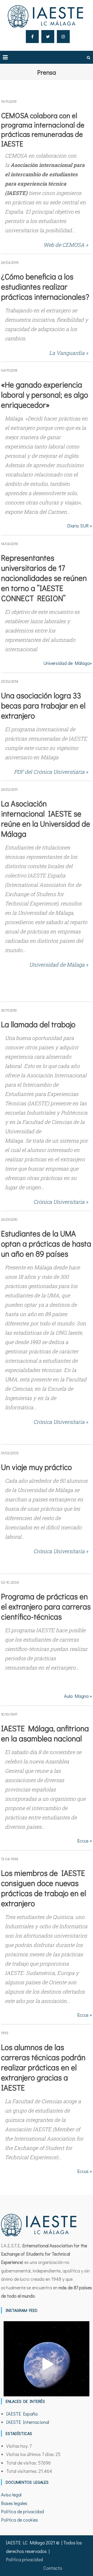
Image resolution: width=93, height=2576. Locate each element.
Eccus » (85, 1841)
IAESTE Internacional (28, 2422)
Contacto (53, 2568)
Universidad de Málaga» (68, 663)
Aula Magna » (78, 1696)
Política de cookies (20, 2520)
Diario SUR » (80, 526)
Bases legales (14, 2503)
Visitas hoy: (18, 2446)
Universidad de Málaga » (59, 965)
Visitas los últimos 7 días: (31, 2454)
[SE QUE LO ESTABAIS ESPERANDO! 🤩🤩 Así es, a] (47, 2364)
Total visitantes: (22, 2471)
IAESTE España (22, 2414)
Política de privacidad (22, 2511)
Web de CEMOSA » (66, 245)
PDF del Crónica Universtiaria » (51, 772)
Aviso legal (11, 2495)
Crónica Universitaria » (61, 1202)
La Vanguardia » (69, 353)
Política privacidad (24, 2559)
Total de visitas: (22, 2463)
